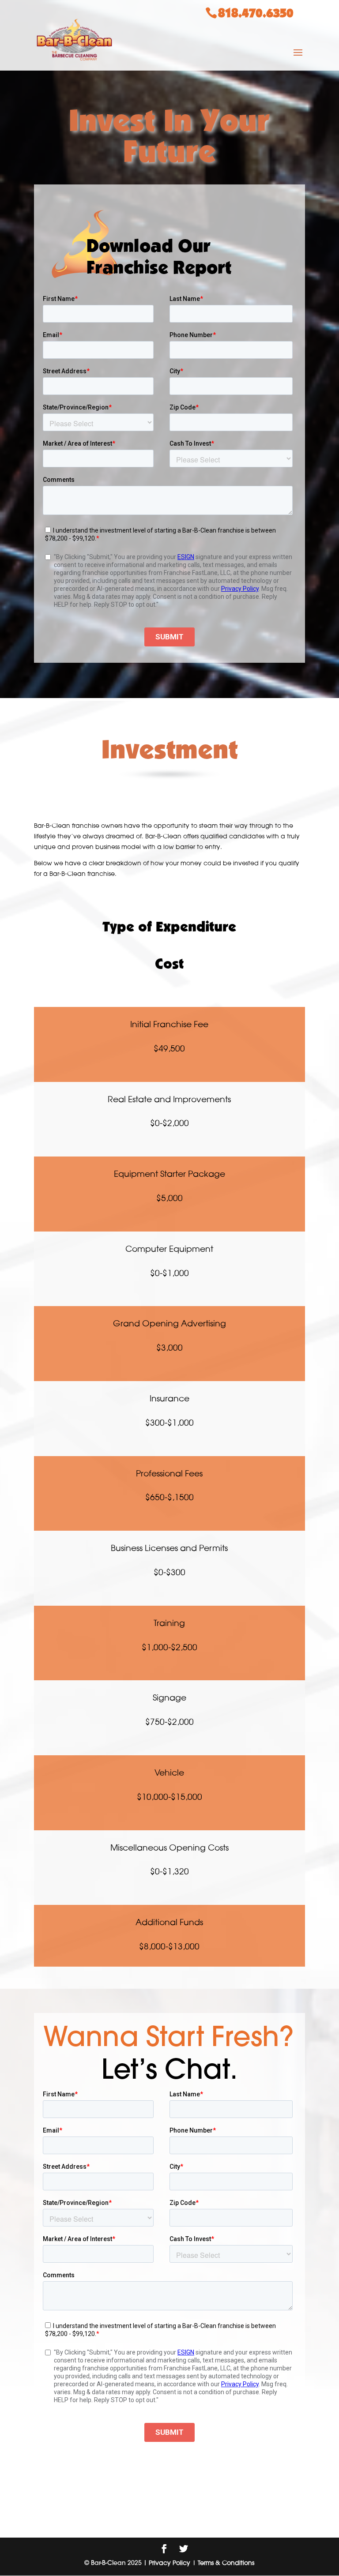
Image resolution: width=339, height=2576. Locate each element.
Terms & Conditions (226, 2563)
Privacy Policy (169, 2563)
